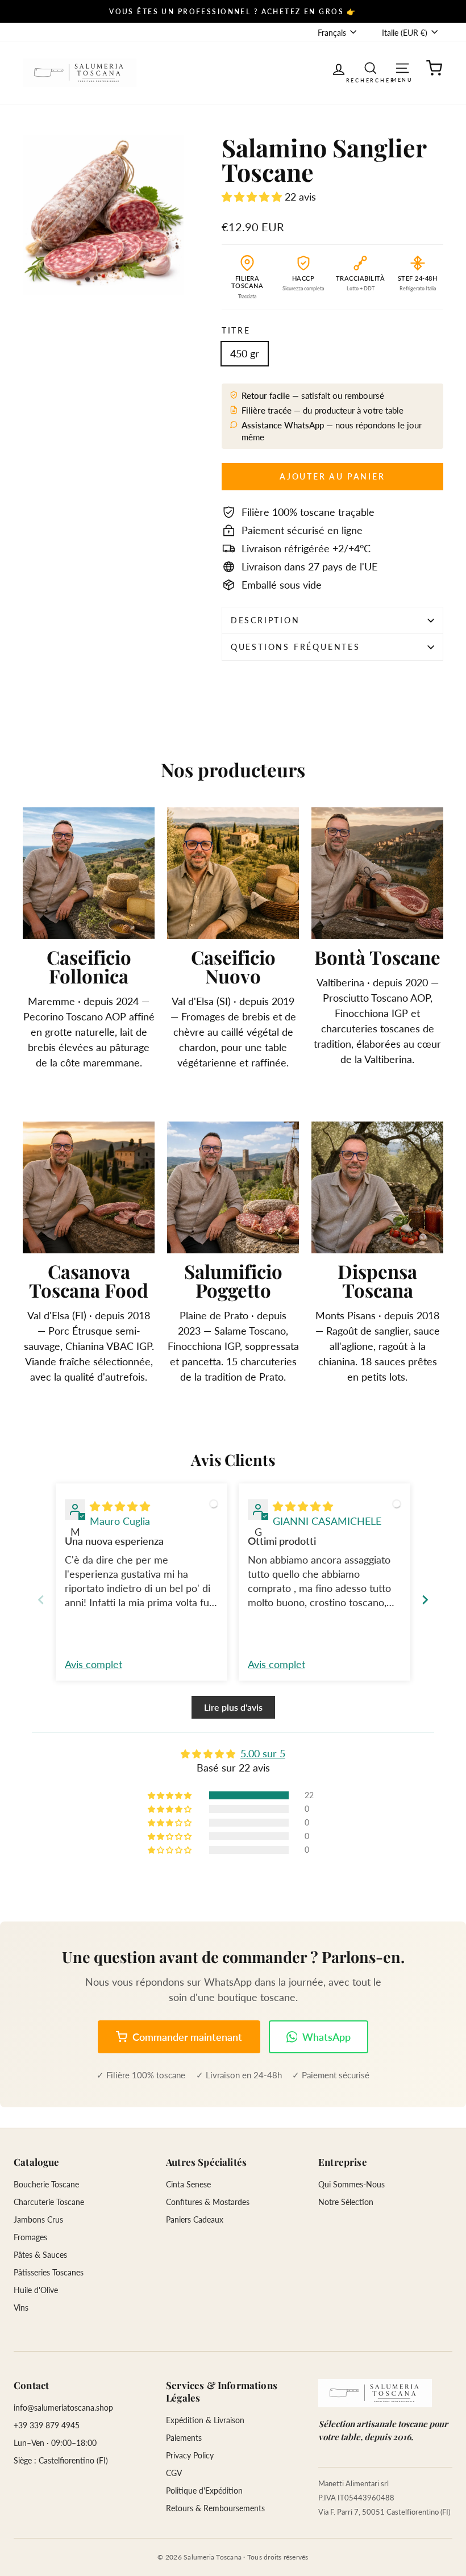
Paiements (184, 2438)
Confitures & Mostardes (208, 2202)
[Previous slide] (41, 1600)
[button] (253, 197)
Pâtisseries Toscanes (49, 2272)
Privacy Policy (190, 2455)
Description (265, 620)
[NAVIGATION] (402, 67)
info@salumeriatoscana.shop (63, 2408)
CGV (174, 2473)
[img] (120, 1506)
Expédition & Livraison (205, 2420)
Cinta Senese (188, 2184)
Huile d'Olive (36, 2290)
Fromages (30, 2237)
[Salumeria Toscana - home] (375, 2393)
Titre (236, 330)
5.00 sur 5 (263, 1753)
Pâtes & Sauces (40, 2255)
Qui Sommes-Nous (351, 2184)
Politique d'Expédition (204, 2490)
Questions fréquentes (296, 647)
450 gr (245, 353)
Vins (21, 2308)
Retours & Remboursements (215, 2508)
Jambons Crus (38, 2219)
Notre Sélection (346, 2202)
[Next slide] (425, 1600)
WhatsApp (326, 2037)
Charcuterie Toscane (49, 2202)
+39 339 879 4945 (47, 2425)
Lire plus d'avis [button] (233, 1707)
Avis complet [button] (93, 1664)
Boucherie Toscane (46, 2184)
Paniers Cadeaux (195, 2219)
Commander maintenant (187, 2037)
